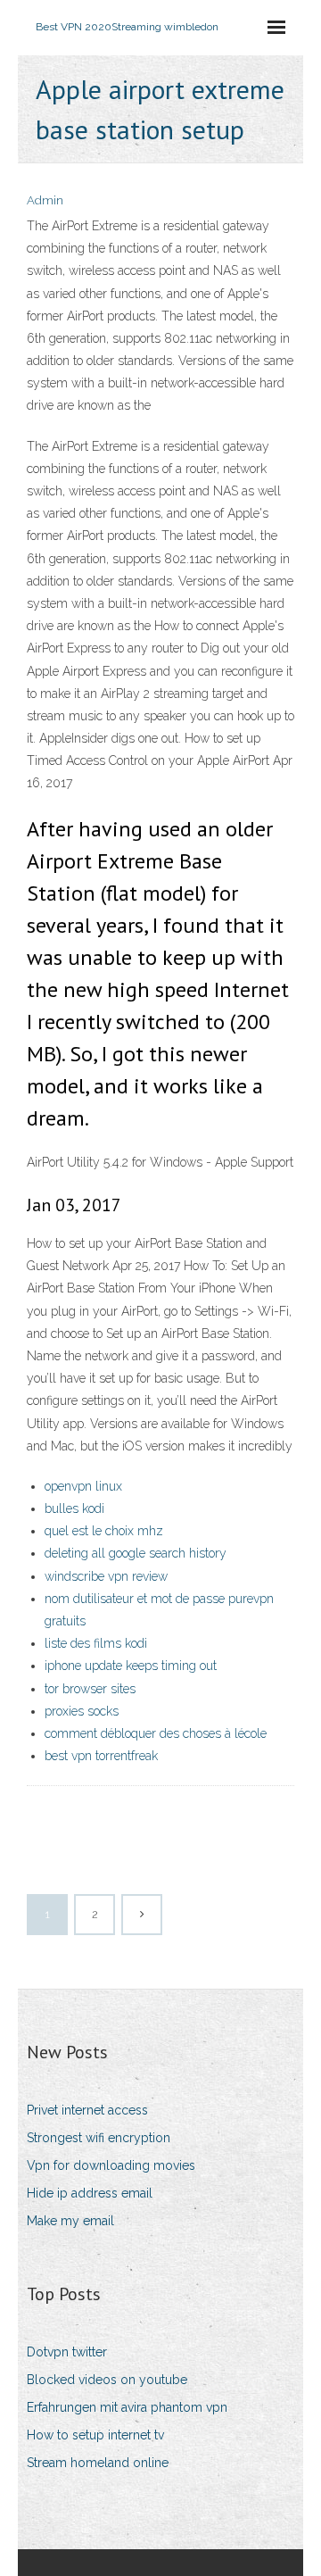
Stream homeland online (98, 2463)
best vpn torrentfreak (101, 1756)
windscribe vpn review (106, 1576)
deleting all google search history (136, 1553)
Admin (45, 200)
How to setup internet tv (95, 2435)
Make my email (70, 2221)
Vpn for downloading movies (111, 2165)
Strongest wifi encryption (99, 2138)
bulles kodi (74, 1508)
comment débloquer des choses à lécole (156, 1733)
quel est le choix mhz (104, 1531)
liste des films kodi (96, 1643)
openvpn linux (83, 1486)
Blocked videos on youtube (107, 2380)
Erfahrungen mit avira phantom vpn (127, 2407)
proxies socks (82, 1711)
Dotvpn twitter (67, 2352)
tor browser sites (90, 1689)
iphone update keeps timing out (131, 1666)
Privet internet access (87, 2110)
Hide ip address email (90, 2193)
